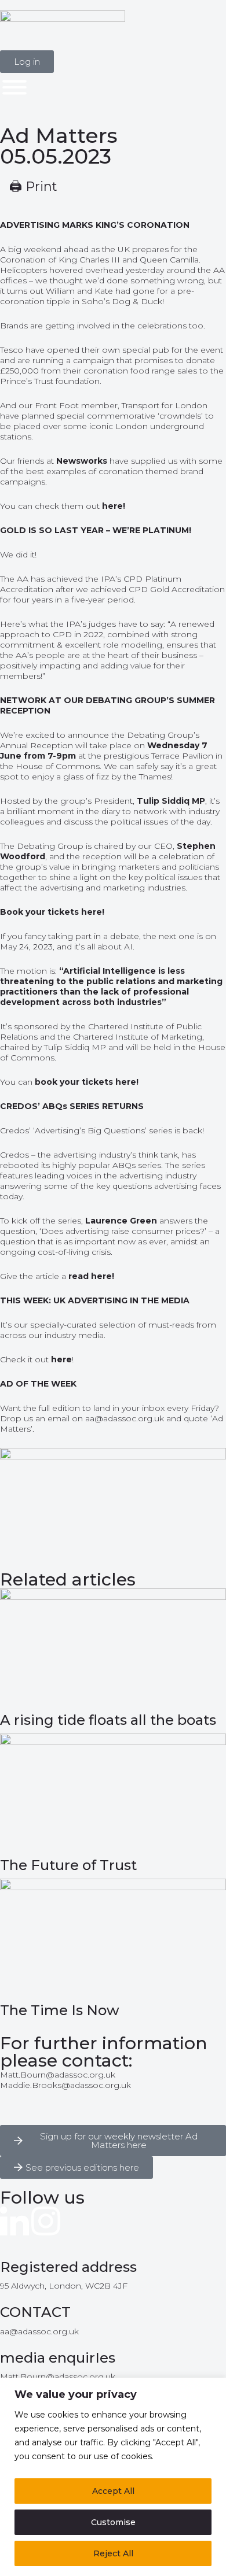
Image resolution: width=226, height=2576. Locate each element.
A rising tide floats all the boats (108, 1720)
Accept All (113, 2491)
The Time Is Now (60, 2010)
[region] (113, 2477)
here (61, 1359)
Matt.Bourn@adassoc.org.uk (58, 2075)
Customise (113, 2522)
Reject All (113, 2553)
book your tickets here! (87, 1082)
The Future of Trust (68, 1865)
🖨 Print (33, 186)
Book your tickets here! (52, 912)
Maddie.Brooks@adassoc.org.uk (65, 2085)
